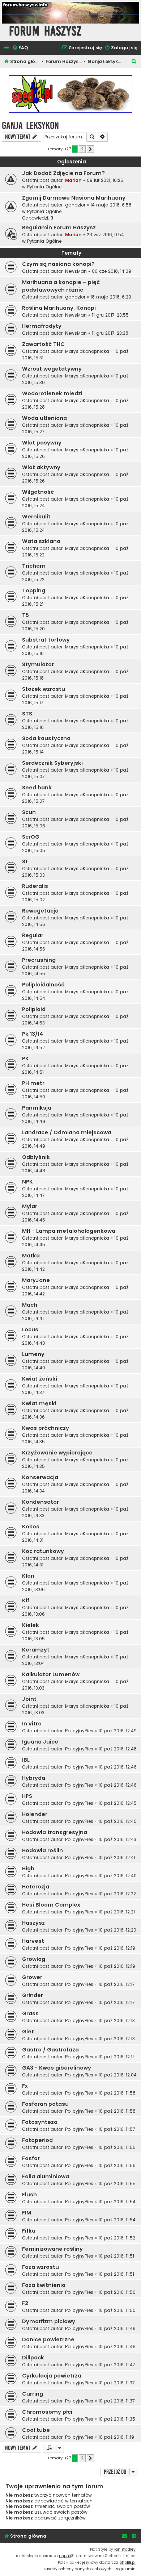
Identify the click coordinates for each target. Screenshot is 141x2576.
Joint (29, 1699)
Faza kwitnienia (44, 2285)
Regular (33, 935)
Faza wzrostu (40, 2267)
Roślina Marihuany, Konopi (59, 308)
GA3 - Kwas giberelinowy (57, 2068)
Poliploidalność (43, 985)
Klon (28, 1576)
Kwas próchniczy (46, 1428)
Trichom (34, 566)
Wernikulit (36, 517)
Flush (29, 2195)
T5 (25, 615)
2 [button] (82, 149)
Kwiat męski (39, 1403)
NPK (27, 1182)
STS (27, 714)
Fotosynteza (40, 2122)
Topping (34, 590)
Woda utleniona (44, 418)
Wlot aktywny (41, 467)
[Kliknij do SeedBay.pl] (70, 94)
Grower (32, 1977)
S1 (25, 861)
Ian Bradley (125, 2549)
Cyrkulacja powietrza (52, 2376)
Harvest (33, 1941)
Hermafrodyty (42, 326)
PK (25, 1059)
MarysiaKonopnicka (87, 351)
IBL (26, 1760)
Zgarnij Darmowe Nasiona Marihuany (74, 198)
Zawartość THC (43, 344)
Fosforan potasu (45, 2104)
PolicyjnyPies (79, 1731)
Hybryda (34, 1778)
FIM (27, 2213)
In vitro (32, 1724)
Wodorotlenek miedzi (52, 393)
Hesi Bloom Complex (51, 1905)
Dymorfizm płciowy (49, 2321)
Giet (28, 2032)
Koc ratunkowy (43, 1551)
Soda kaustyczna (46, 738)
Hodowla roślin (42, 1850)
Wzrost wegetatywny (52, 369)
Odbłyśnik (36, 1157)
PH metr (33, 1083)
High (28, 1869)
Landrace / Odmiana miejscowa (67, 1132)
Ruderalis (35, 886)
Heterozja (36, 1887)
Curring (33, 2394)
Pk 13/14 (33, 1034)
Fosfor (31, 2158)
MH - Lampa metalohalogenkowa (69, 1231)
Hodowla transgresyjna (55, 1832)
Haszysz (33, 1923)
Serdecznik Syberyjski (52, 763)
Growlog (34, 1959)
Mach (30, 1305)
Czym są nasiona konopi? (58, 264)
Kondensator (40, 1502)
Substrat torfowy (46, 640)
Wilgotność (38, 492)
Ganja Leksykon (30, 126)
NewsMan (76, 271)
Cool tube (36, 2430)
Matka (31, 1256)
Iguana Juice (40, 1742)
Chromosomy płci (47, 2412)
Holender (35, 1814)
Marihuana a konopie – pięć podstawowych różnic (61, 286)
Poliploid (34, 1009)
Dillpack (33, 2358)
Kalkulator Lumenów (51, 1674)
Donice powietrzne (48, 2339)
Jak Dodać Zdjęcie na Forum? (63, 173)
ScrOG (31, 837)
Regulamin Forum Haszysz (59, 227)
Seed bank (37, 788)
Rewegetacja (40, 911)
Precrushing (39, 960)
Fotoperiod (37, 2140)
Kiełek (31, 1625)
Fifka (29, 2231)
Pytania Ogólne (44, 187)
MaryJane (36, 1280)
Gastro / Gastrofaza (50, 2050)
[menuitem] (20, 48)
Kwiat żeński (40, 1379)
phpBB (65, 2556)
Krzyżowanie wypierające (57, 1453)
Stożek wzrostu (44, 689)
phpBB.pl (127, 2562)
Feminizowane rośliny (52, 2249)
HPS (27, 1796)
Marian (73, 180)
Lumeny (33, 1354)
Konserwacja (40, 1477)
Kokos (31, 1527)
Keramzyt (36, 1650)
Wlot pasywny (42, 443)
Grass (30, 2013)
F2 (25, 2303)
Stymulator (38, 664)
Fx (25, 2086)
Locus (30, 1329)
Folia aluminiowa (46, 2176)
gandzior (75, 205)
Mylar (30, 1206)
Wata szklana (41, 541)
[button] (90, 149)
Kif (26, 1600)
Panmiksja (37, 1108)
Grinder (33, 1995)
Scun (29, 812)
